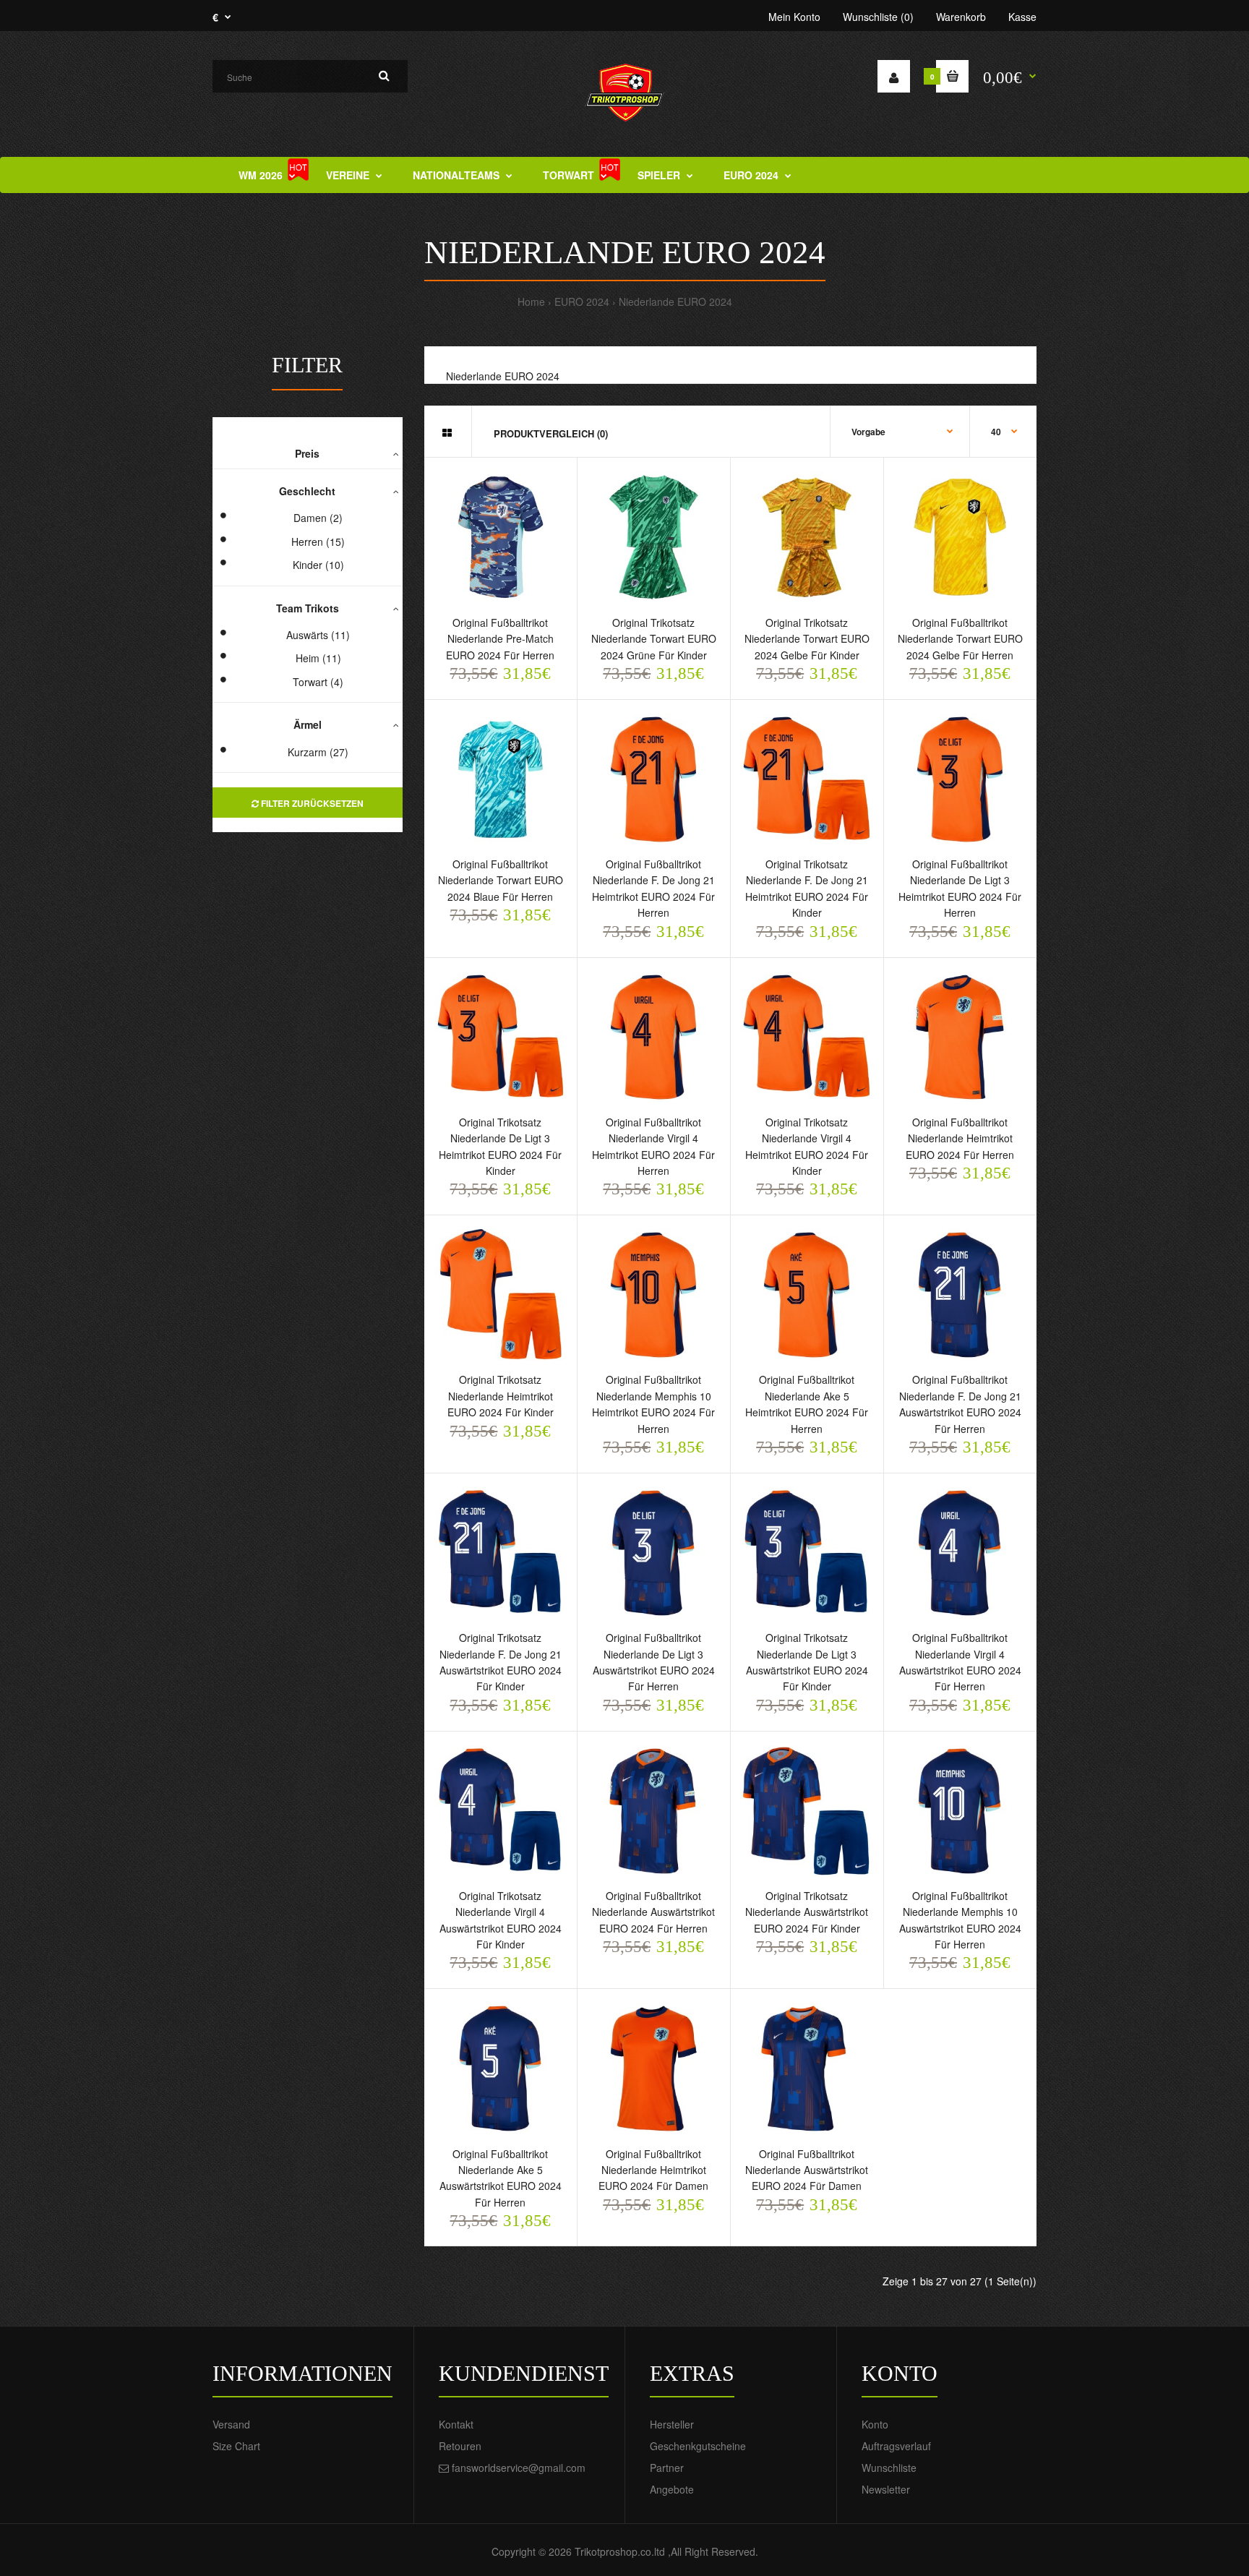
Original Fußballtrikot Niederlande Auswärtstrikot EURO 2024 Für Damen (807, 2170)
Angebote (672, 2489)
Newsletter (886, 2489)
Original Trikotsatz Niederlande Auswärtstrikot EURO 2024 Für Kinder (807, 1912)
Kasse (1022, 17)
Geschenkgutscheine (698, 2446)
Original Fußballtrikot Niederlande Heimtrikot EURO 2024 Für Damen (653, 2170)
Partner (667, 2468)
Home (531, 301)
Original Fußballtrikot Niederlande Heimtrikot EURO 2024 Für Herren (960, 1138)
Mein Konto (794, 17)
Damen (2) (318, 518)
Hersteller (672, 2424)
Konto (875, 2424)
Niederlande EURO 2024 (675, 301)
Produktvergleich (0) (551, 433)
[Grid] (447, 432)
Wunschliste (889, 2468)
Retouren (460, 2446)
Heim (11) (318, 658)
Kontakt (456, 2424)
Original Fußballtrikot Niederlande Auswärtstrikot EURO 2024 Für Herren (653, 1912)
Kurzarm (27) (318, 752)
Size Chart (236, 2446)
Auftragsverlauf (896, 2446)
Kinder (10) (318, 565)
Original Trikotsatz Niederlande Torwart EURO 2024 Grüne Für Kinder (654, 639)
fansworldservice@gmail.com (519, 2468)
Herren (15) (318, 542)
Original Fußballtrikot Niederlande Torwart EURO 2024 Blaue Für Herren (501, 880)
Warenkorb (961, 17)
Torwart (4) (318, 682)
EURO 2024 (582, 301)
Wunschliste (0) (878, 17)
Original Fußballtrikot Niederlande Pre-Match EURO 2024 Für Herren (500, 639)
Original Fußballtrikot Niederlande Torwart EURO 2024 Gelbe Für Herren (960, 639)
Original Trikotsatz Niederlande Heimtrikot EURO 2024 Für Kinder (501, 1396)
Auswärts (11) (318, 635)
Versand (231, 2424)
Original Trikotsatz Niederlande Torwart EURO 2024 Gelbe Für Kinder (807, 639)
